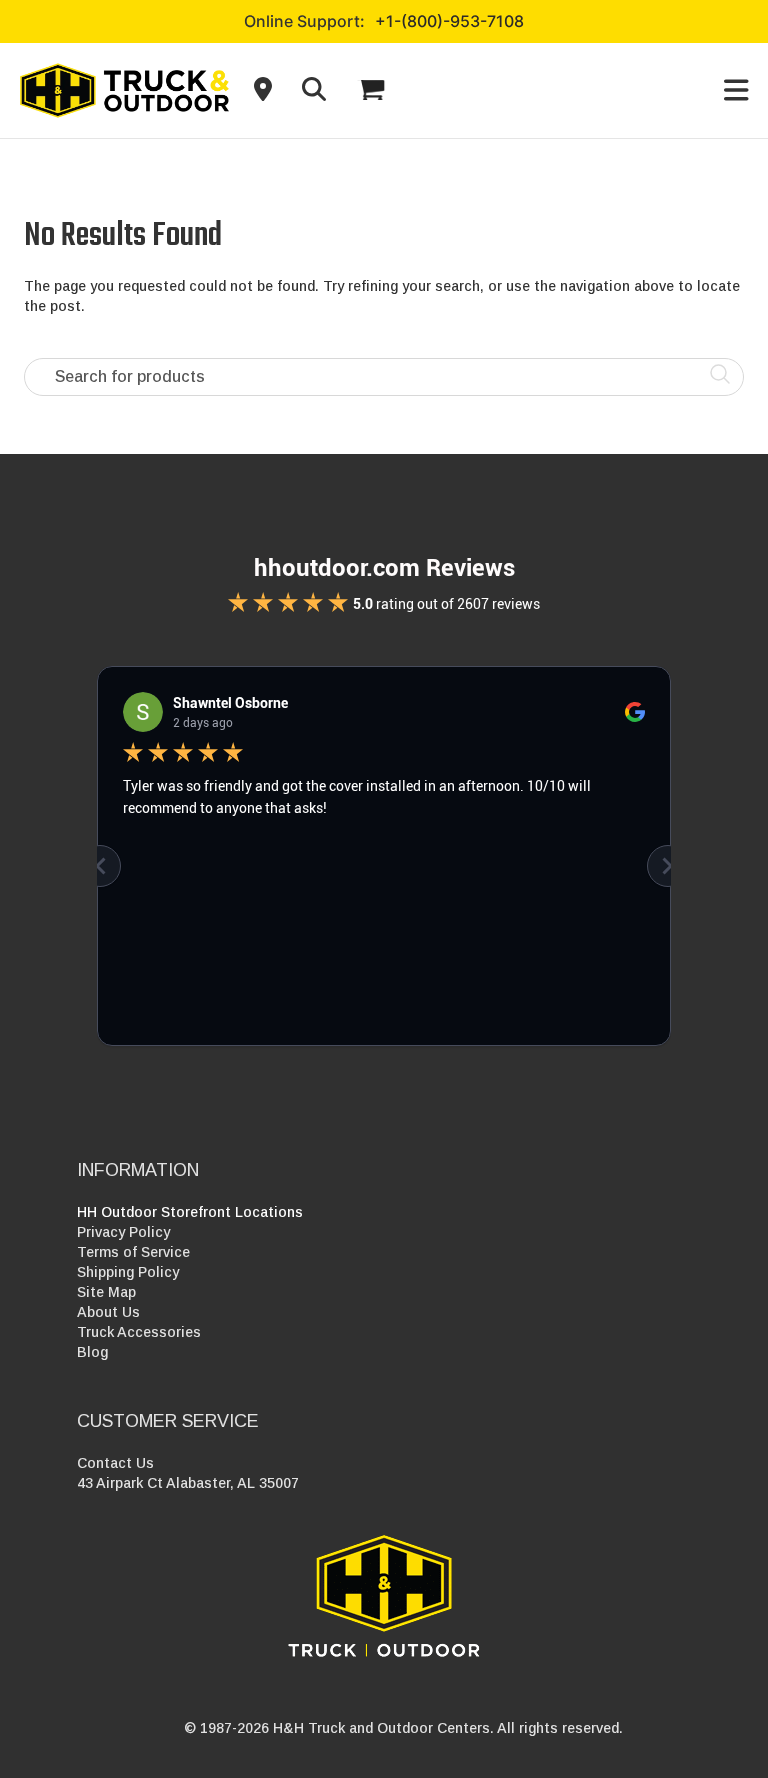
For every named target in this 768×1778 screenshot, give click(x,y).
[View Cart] (371, 90)
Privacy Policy (123, 1232)
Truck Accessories (139, 1332)
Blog (92, 1352)
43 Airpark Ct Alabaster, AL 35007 (188, 1483)
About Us (108, 1312)
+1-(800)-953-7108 (449, 21)
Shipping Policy (128, 1272)
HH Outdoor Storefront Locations (190, 1212)
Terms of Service (133, 1252)
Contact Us (115, 1463)
